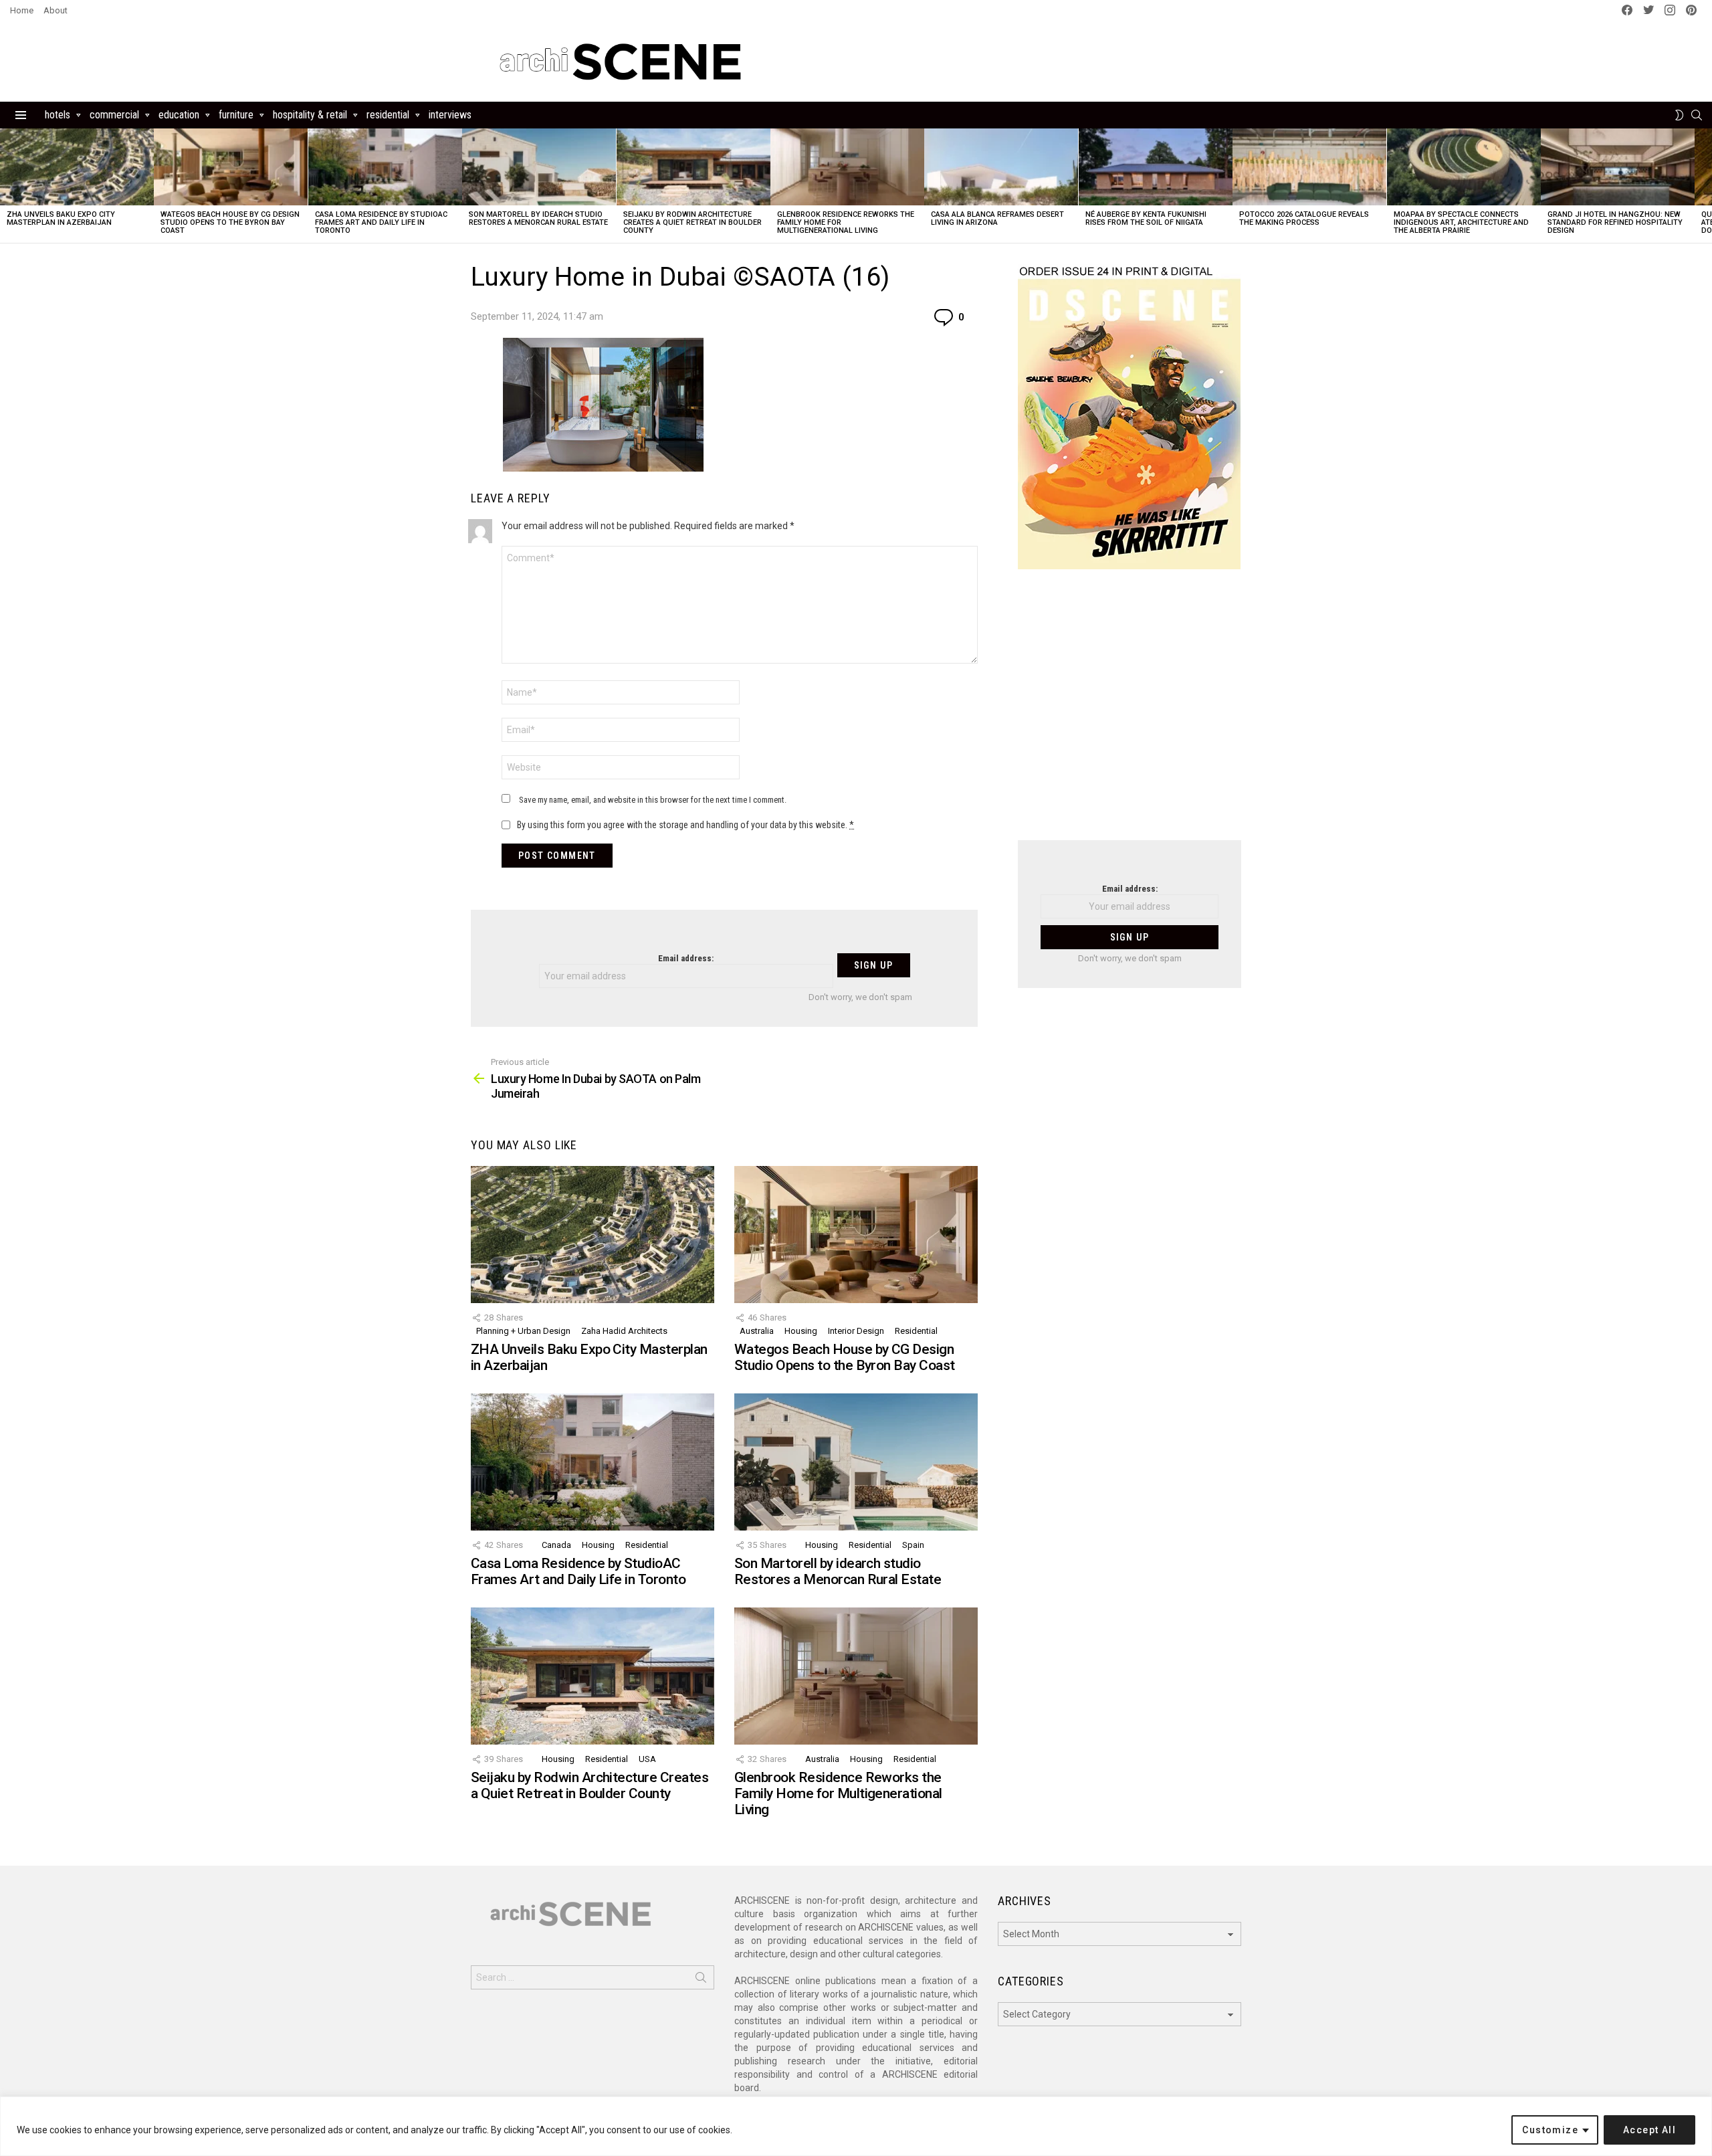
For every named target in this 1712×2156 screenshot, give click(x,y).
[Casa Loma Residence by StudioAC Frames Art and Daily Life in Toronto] (385, 167)
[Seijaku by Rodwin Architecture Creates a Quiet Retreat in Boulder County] (693, 167)
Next (1705, 186)
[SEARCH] (1697, 115)
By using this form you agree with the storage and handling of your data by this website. (685, 825)
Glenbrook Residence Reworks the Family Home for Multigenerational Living (838, 1793)
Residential (388, 115)
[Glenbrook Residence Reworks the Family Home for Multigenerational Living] (847, 167)
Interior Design (856, 1331)
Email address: (686, 958)
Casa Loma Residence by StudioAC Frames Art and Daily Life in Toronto (381, 222)
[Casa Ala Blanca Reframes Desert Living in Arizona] (1001, 167)
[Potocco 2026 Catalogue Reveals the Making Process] (1309, 167)
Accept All (1649, 2130)
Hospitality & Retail (310, 115)
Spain (913, 1545)
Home (22, 10)
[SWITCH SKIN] (1679, 115)
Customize (1550, 2130)
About (56, 10)
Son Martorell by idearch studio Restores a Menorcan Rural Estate (538, 218)
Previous (7, 186)
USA (647, 1759)
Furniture (236, 115)
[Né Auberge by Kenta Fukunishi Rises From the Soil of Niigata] (1156, 167)
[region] (856, 2126)
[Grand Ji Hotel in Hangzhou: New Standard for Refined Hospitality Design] (1618, 167)
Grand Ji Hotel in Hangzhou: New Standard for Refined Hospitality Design (1615, 222)
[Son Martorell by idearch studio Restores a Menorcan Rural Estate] (539, 167)
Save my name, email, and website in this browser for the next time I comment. (653, 800)
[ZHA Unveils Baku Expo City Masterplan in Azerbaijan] (77, 167)
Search (701, 1980)
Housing (801, 1331)
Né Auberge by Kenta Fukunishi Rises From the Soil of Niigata (1146, 218)
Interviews (450, 115)
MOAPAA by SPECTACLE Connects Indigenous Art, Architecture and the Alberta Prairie (1461, 222)
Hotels (58, 115)
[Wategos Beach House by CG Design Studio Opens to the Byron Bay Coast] (231, 167)
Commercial (114, 115)
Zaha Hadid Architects (624, 1331)
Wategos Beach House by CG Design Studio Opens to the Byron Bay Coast (230, 222)
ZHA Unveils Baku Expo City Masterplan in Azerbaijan (61, 218)
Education (179, 115)
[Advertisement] (1130, 713)
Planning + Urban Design (523, 1331)
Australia (757, 1331)
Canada (556, 1545)
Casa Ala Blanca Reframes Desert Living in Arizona (997, 218)
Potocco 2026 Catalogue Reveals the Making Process (1304, 218)
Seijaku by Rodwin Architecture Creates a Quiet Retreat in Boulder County (692, 222)
